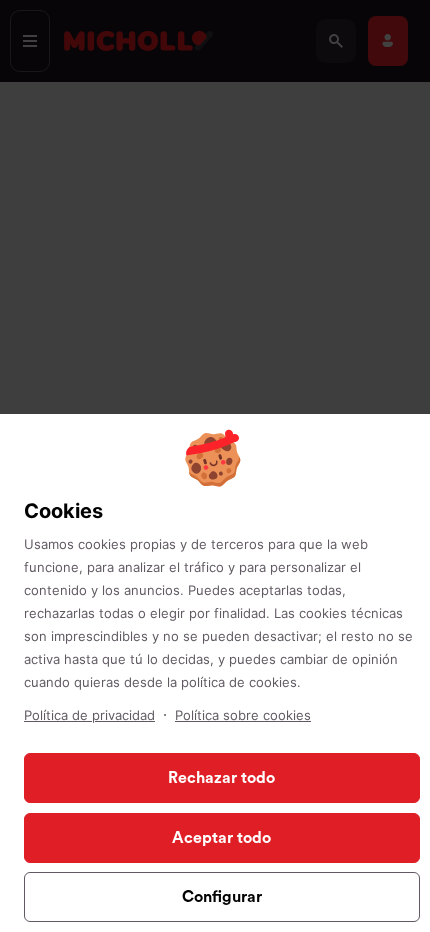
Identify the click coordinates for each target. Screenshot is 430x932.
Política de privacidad (89, 715)
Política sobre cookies (243, 715)
